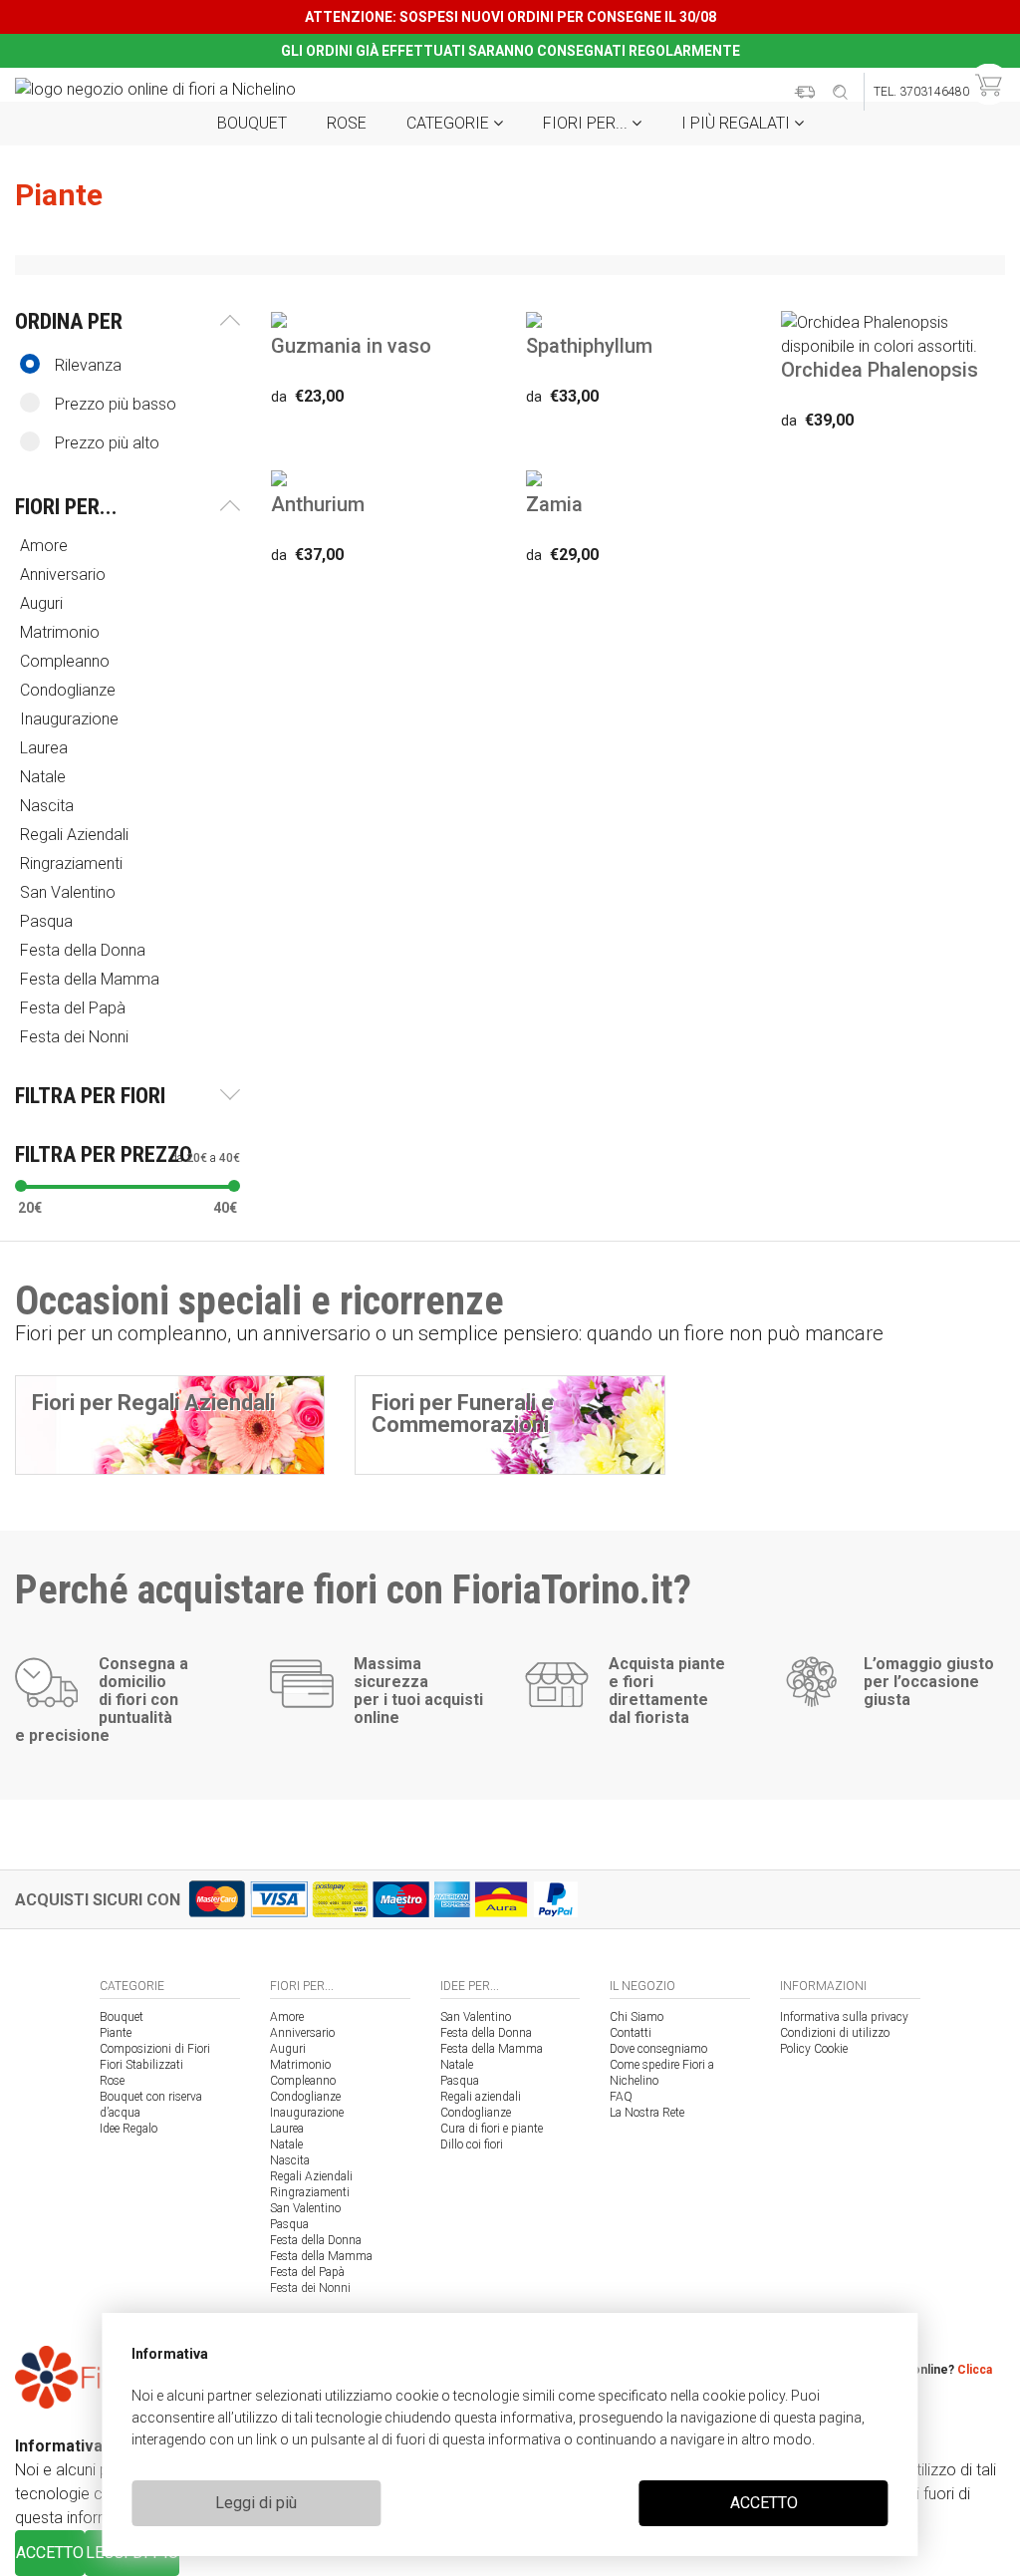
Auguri (288, 2049)
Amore (287, 2017)
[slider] (21, 1186)
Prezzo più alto (107, 443)
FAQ (621, 2097)
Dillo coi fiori (472, 2145)
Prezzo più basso (116, 404)
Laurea (287, 2129)
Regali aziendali (481, 2097)
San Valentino (305, 2208)
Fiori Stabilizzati (141, 2065)
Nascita (290, 2160)
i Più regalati (738, 123)
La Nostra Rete (647, 2113)
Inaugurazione (307, 2113)
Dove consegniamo (658, 2049)
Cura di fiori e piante (492, 2129)
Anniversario (302, 2033)
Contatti (631, 2033)
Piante (116, 2033)
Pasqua (289, 2224)
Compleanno (303, 2081)
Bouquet (252, 123)
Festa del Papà (307, 2272)
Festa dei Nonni (310, 2288)
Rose (347, 123)
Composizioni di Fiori (155, 2049)
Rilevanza (88, 365)
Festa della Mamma (321, 2256)
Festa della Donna (316, 2240)
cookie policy (744, 2396)
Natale (286, 2145)
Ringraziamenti (310, 2192)
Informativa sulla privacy (844, 2017)
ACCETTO (764, 2503)
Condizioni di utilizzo (835, 2033)
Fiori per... (587, 123)
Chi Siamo (637, 2017)
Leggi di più (256, 2503)
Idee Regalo (128, 2129)
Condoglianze (305, 2097)
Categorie (450, 123)
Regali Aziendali (311, 2176)
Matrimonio (300, 2065)
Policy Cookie (814, 2049)
